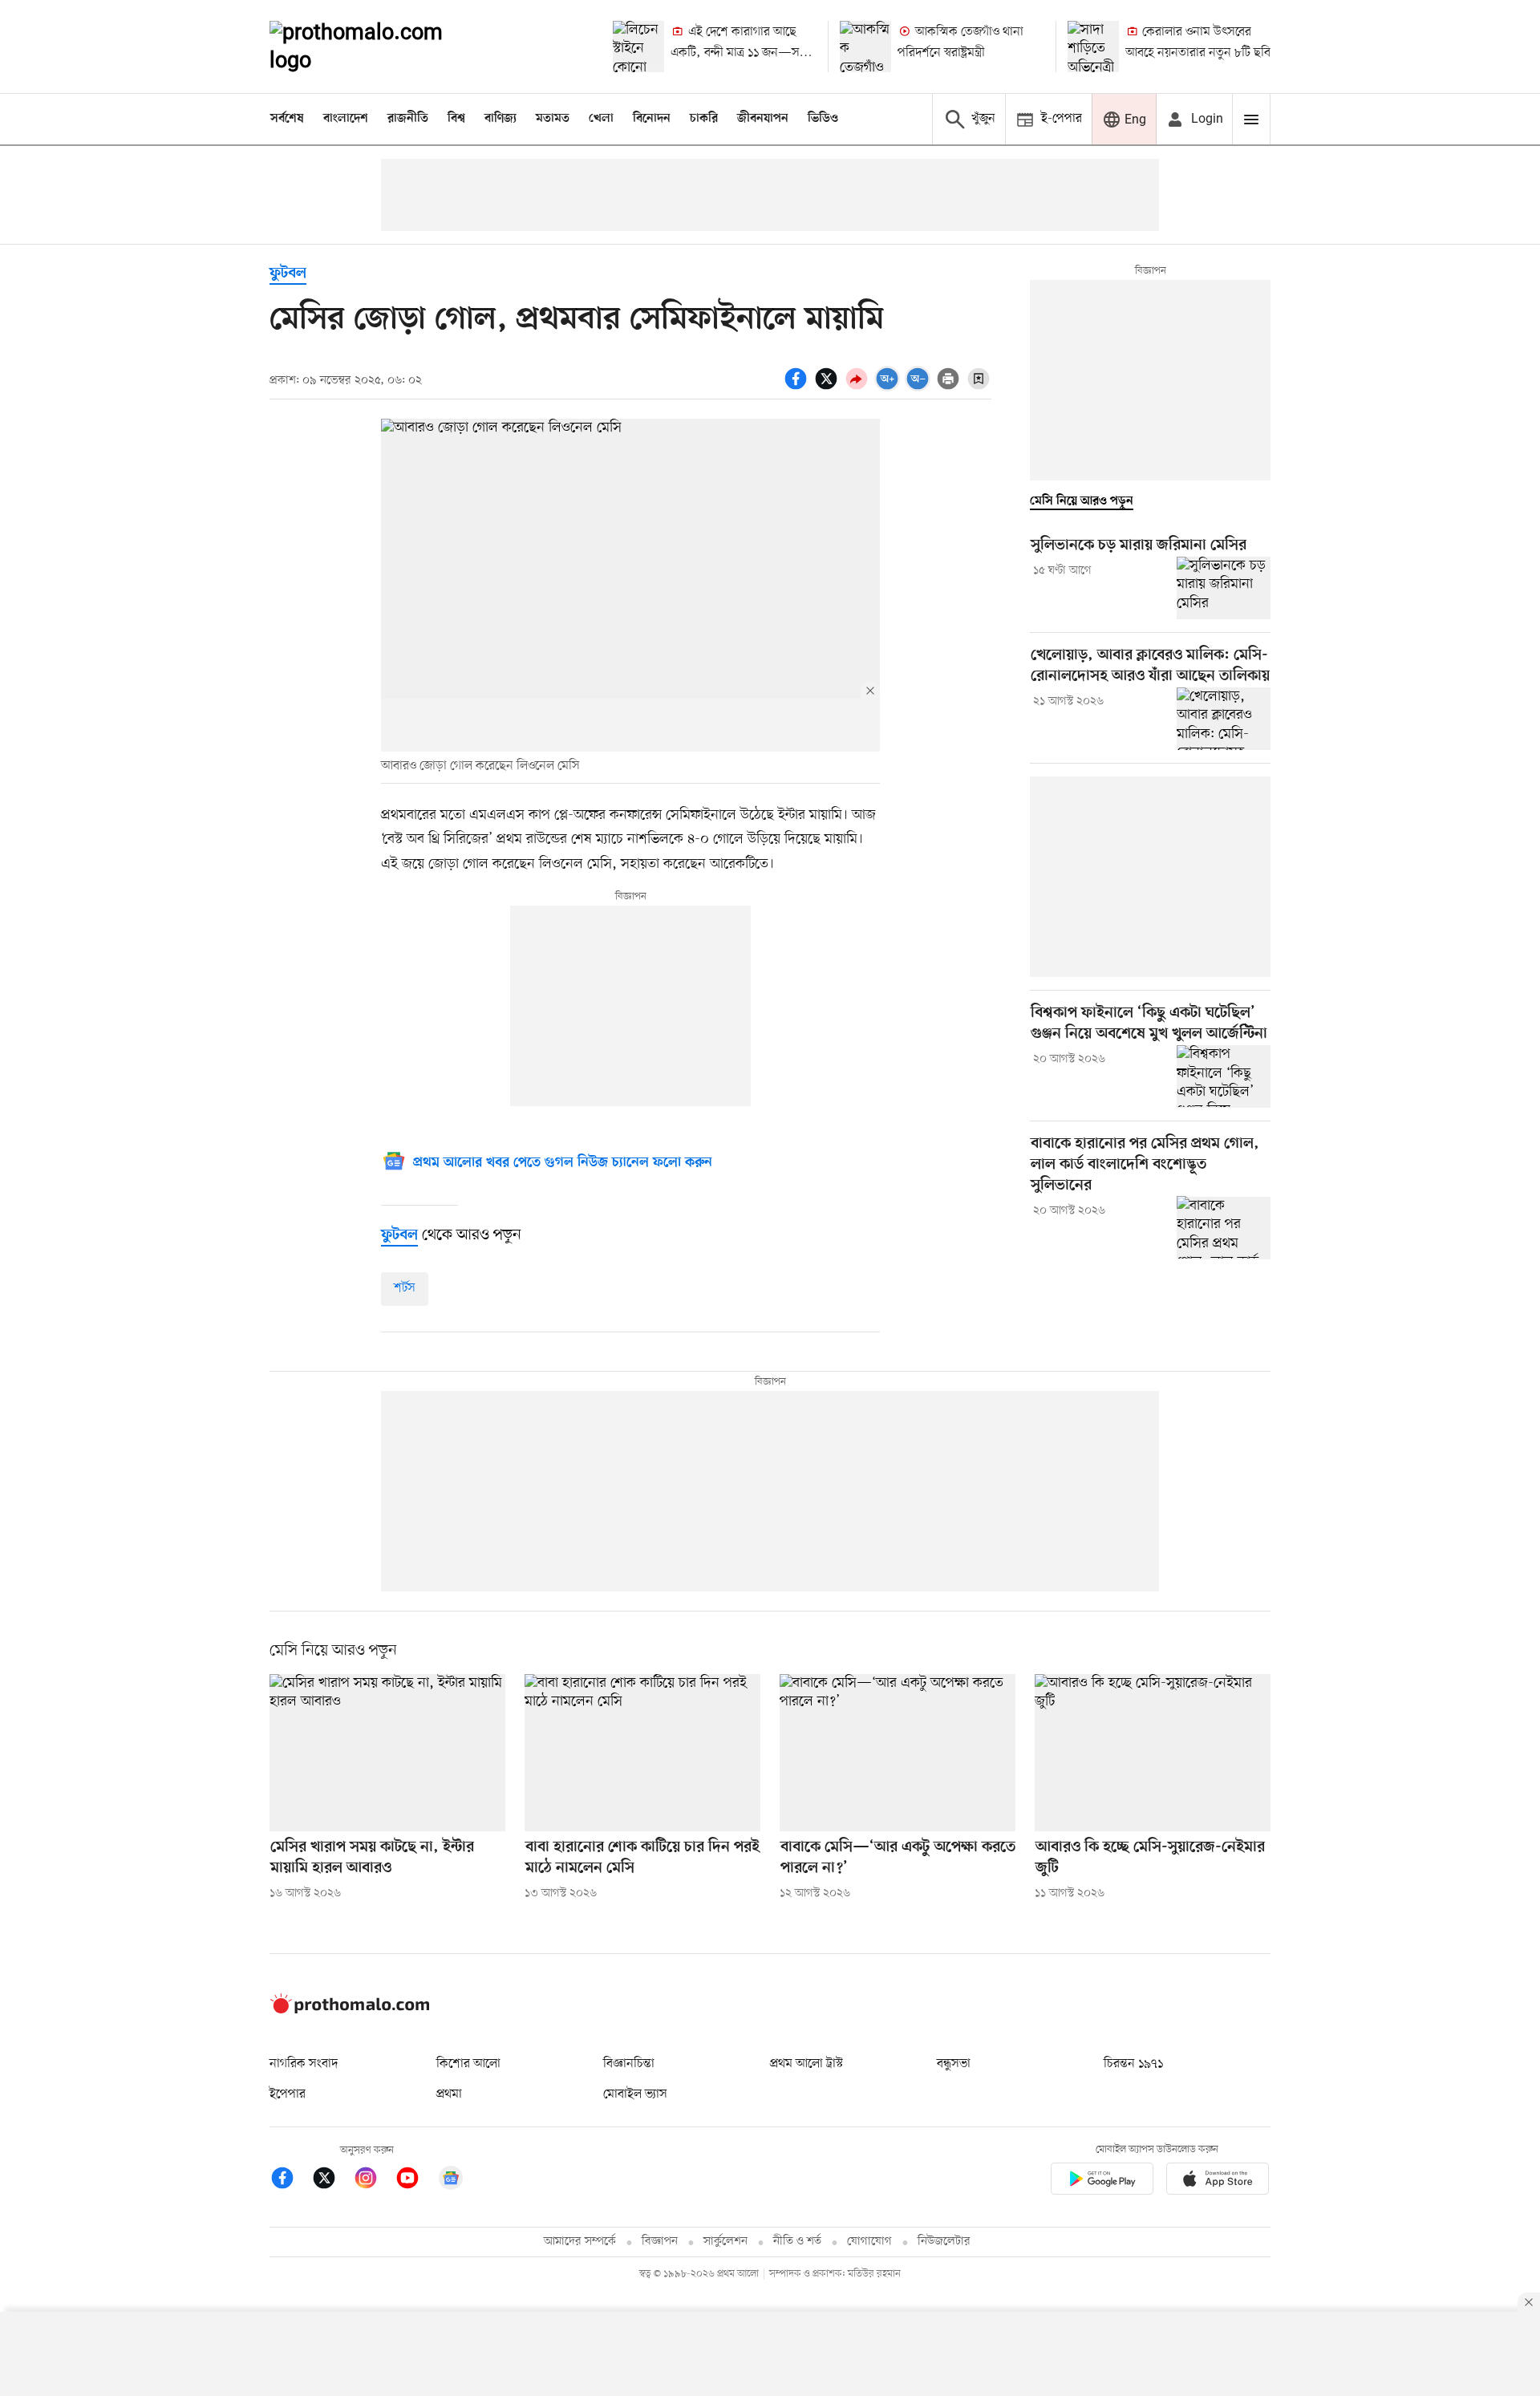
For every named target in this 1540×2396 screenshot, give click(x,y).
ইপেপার (288, 2094)
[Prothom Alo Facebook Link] (290, 2181)
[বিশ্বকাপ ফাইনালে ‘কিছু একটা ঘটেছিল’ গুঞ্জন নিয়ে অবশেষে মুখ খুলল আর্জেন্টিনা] (1224, 1076)
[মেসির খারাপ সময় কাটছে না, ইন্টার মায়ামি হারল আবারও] (387, 1753)
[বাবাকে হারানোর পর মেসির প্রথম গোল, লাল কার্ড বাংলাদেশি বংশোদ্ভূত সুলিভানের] (1224, 1227)
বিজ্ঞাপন (660, 2242)
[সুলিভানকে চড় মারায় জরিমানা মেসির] (1224, 588)
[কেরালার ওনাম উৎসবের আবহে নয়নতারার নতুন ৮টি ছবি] (1093, 47)
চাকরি (704, 119)
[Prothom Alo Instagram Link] (374, 2181)
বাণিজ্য (500, 119)
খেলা (601, 119)
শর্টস (405, 1288)
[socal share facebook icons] (798, 387)
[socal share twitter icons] (829, 387)
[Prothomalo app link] (1102, 2181)
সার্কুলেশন (725, 2242)
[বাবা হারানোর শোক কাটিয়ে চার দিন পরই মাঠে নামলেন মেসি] (642, 1753)
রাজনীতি (408, 119)
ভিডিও (823, 119)
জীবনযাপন (763, 119)
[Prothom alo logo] (350, 2010)
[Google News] (451, 2181)
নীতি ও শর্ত (797, 2242)
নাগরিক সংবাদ (304, 2064)
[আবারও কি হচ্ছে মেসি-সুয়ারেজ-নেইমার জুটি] (1153, 1753)
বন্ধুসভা (954, 2064)
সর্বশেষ (287, 119)
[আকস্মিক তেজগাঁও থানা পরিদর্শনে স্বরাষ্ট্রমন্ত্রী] (865, 47)
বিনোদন (652, 119)
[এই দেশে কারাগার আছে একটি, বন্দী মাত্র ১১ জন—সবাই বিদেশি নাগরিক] (638, 47)
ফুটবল (288, 274)
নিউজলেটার (944, 2242)
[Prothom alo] (378, 47)
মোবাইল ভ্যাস (635, 2094)
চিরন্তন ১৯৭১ (1133, 2064)
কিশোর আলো (468, 2064)
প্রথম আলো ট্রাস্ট (806, 2064)
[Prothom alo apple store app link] (1218, 2181)
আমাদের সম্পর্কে (580, 2242)
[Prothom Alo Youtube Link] (415, 2181)
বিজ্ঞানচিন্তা (629, 2064)
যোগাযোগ (869, 2242)
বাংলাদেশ (346, 119)
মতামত (553, 119)
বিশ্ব (456, 119)
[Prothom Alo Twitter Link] (332, 2181)
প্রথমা (449, 2094)
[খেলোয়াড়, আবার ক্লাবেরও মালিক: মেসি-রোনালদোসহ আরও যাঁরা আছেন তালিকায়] (1224, 719)
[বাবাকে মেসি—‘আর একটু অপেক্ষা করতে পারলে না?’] (898, 1753)
